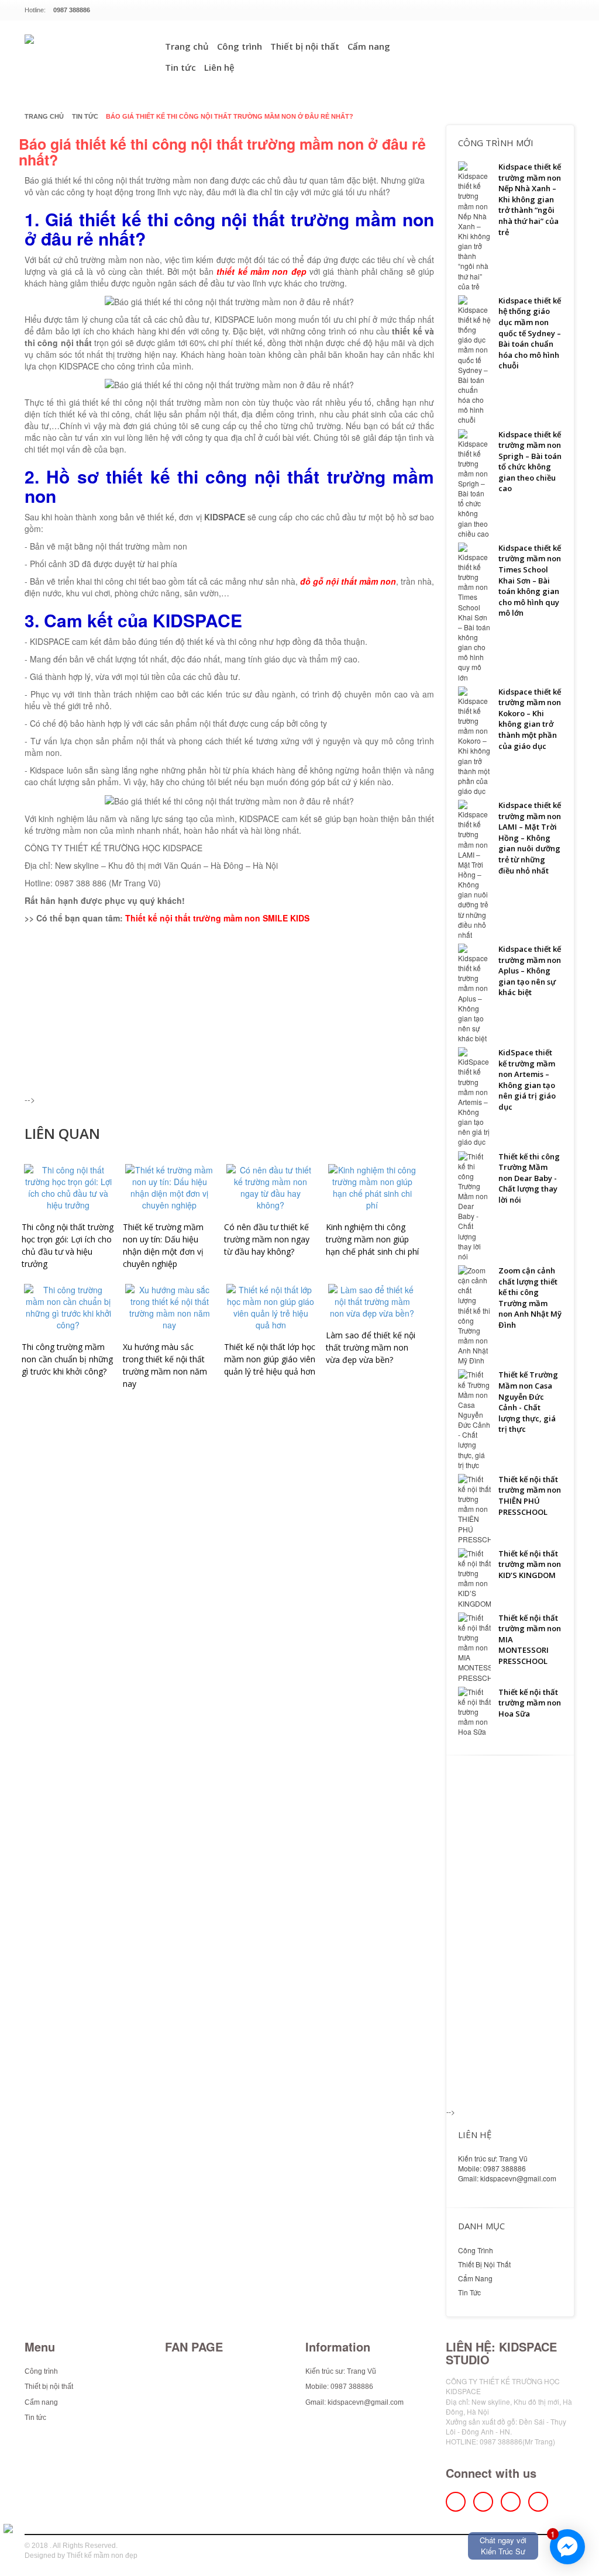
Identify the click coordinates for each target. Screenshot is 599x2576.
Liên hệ (219, 67)
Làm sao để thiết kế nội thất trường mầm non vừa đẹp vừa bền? (371, 1347)
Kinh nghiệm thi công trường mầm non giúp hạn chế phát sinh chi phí (372, 1239)
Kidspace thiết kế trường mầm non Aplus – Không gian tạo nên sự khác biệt (530, 971)
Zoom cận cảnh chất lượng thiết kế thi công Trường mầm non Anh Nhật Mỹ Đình (530, 1298)
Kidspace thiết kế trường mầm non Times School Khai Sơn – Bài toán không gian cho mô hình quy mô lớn (530, 580)
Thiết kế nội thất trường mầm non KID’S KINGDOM (530, 1564)
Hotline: (35, 10)
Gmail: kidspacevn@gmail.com (354, 2402)
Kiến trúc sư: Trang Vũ (341, 2371)
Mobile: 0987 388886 (339, 2387)
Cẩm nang (475, 2278)
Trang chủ (44, 116)
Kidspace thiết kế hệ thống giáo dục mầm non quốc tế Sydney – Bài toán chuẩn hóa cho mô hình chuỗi (530, 333)
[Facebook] (456, 2502)
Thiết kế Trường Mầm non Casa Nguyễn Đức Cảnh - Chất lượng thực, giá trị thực (528, 1402)
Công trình (476, 2250)
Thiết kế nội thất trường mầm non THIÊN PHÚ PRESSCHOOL (530, 1496)
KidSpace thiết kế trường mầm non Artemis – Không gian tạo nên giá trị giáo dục (527, 1080)
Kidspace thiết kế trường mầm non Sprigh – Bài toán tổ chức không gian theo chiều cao (530, 462)
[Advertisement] (229, 1011)
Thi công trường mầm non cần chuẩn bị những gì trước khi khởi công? (67, 1359)
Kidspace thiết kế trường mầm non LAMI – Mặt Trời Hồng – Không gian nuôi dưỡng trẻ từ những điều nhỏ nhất (530, 838)
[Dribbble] (538, 2502)
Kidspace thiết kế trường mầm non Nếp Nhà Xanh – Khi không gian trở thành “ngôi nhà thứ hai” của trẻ (530, 199)
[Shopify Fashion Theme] (72, 44)
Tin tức (86, 116)
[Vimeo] (483, 2502)
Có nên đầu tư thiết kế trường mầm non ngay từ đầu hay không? (267, 1239)
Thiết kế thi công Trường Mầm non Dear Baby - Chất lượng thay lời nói (529, 1178)
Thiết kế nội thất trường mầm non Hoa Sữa (530, 1703)
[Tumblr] (511, 2502)
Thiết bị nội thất (484, 2264)
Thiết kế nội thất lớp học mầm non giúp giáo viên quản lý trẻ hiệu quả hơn (270, 1359)
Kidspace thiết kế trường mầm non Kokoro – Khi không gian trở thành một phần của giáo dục (530, 719)
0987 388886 (72, 10)
